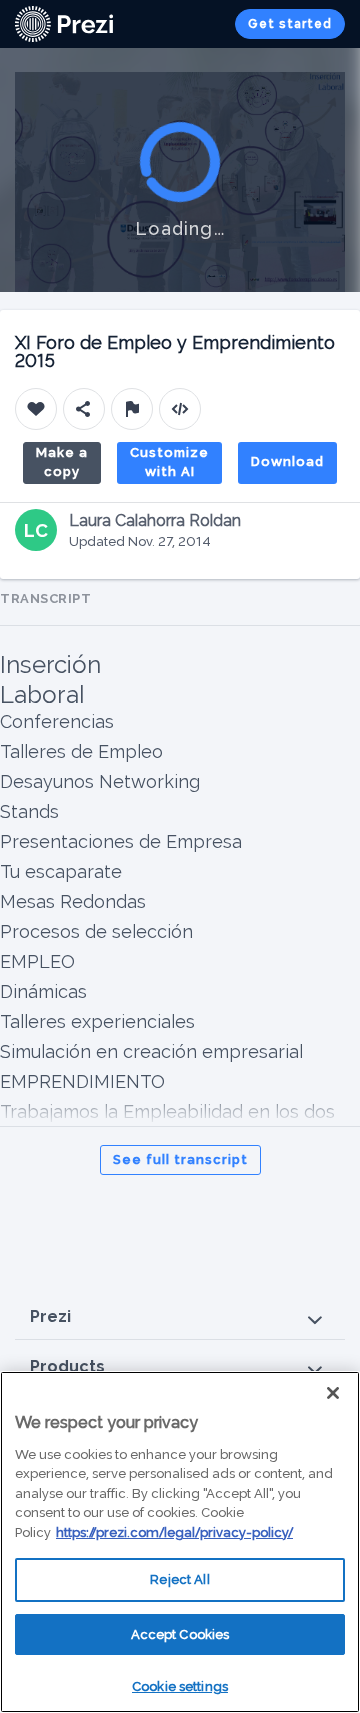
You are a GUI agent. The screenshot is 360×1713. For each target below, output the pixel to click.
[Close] (333, 1393)
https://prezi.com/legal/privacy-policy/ (174, 1532)
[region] (180, 1542)
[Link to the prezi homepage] (64, 22)
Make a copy (62, 462)
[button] (180, 1317)
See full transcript (180, 1159)
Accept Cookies (180, 1634)
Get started (290, 24)
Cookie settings (180, 1686)
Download (287, 461)
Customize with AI (169, 462)
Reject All (179, 1579)
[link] (64, 24)
